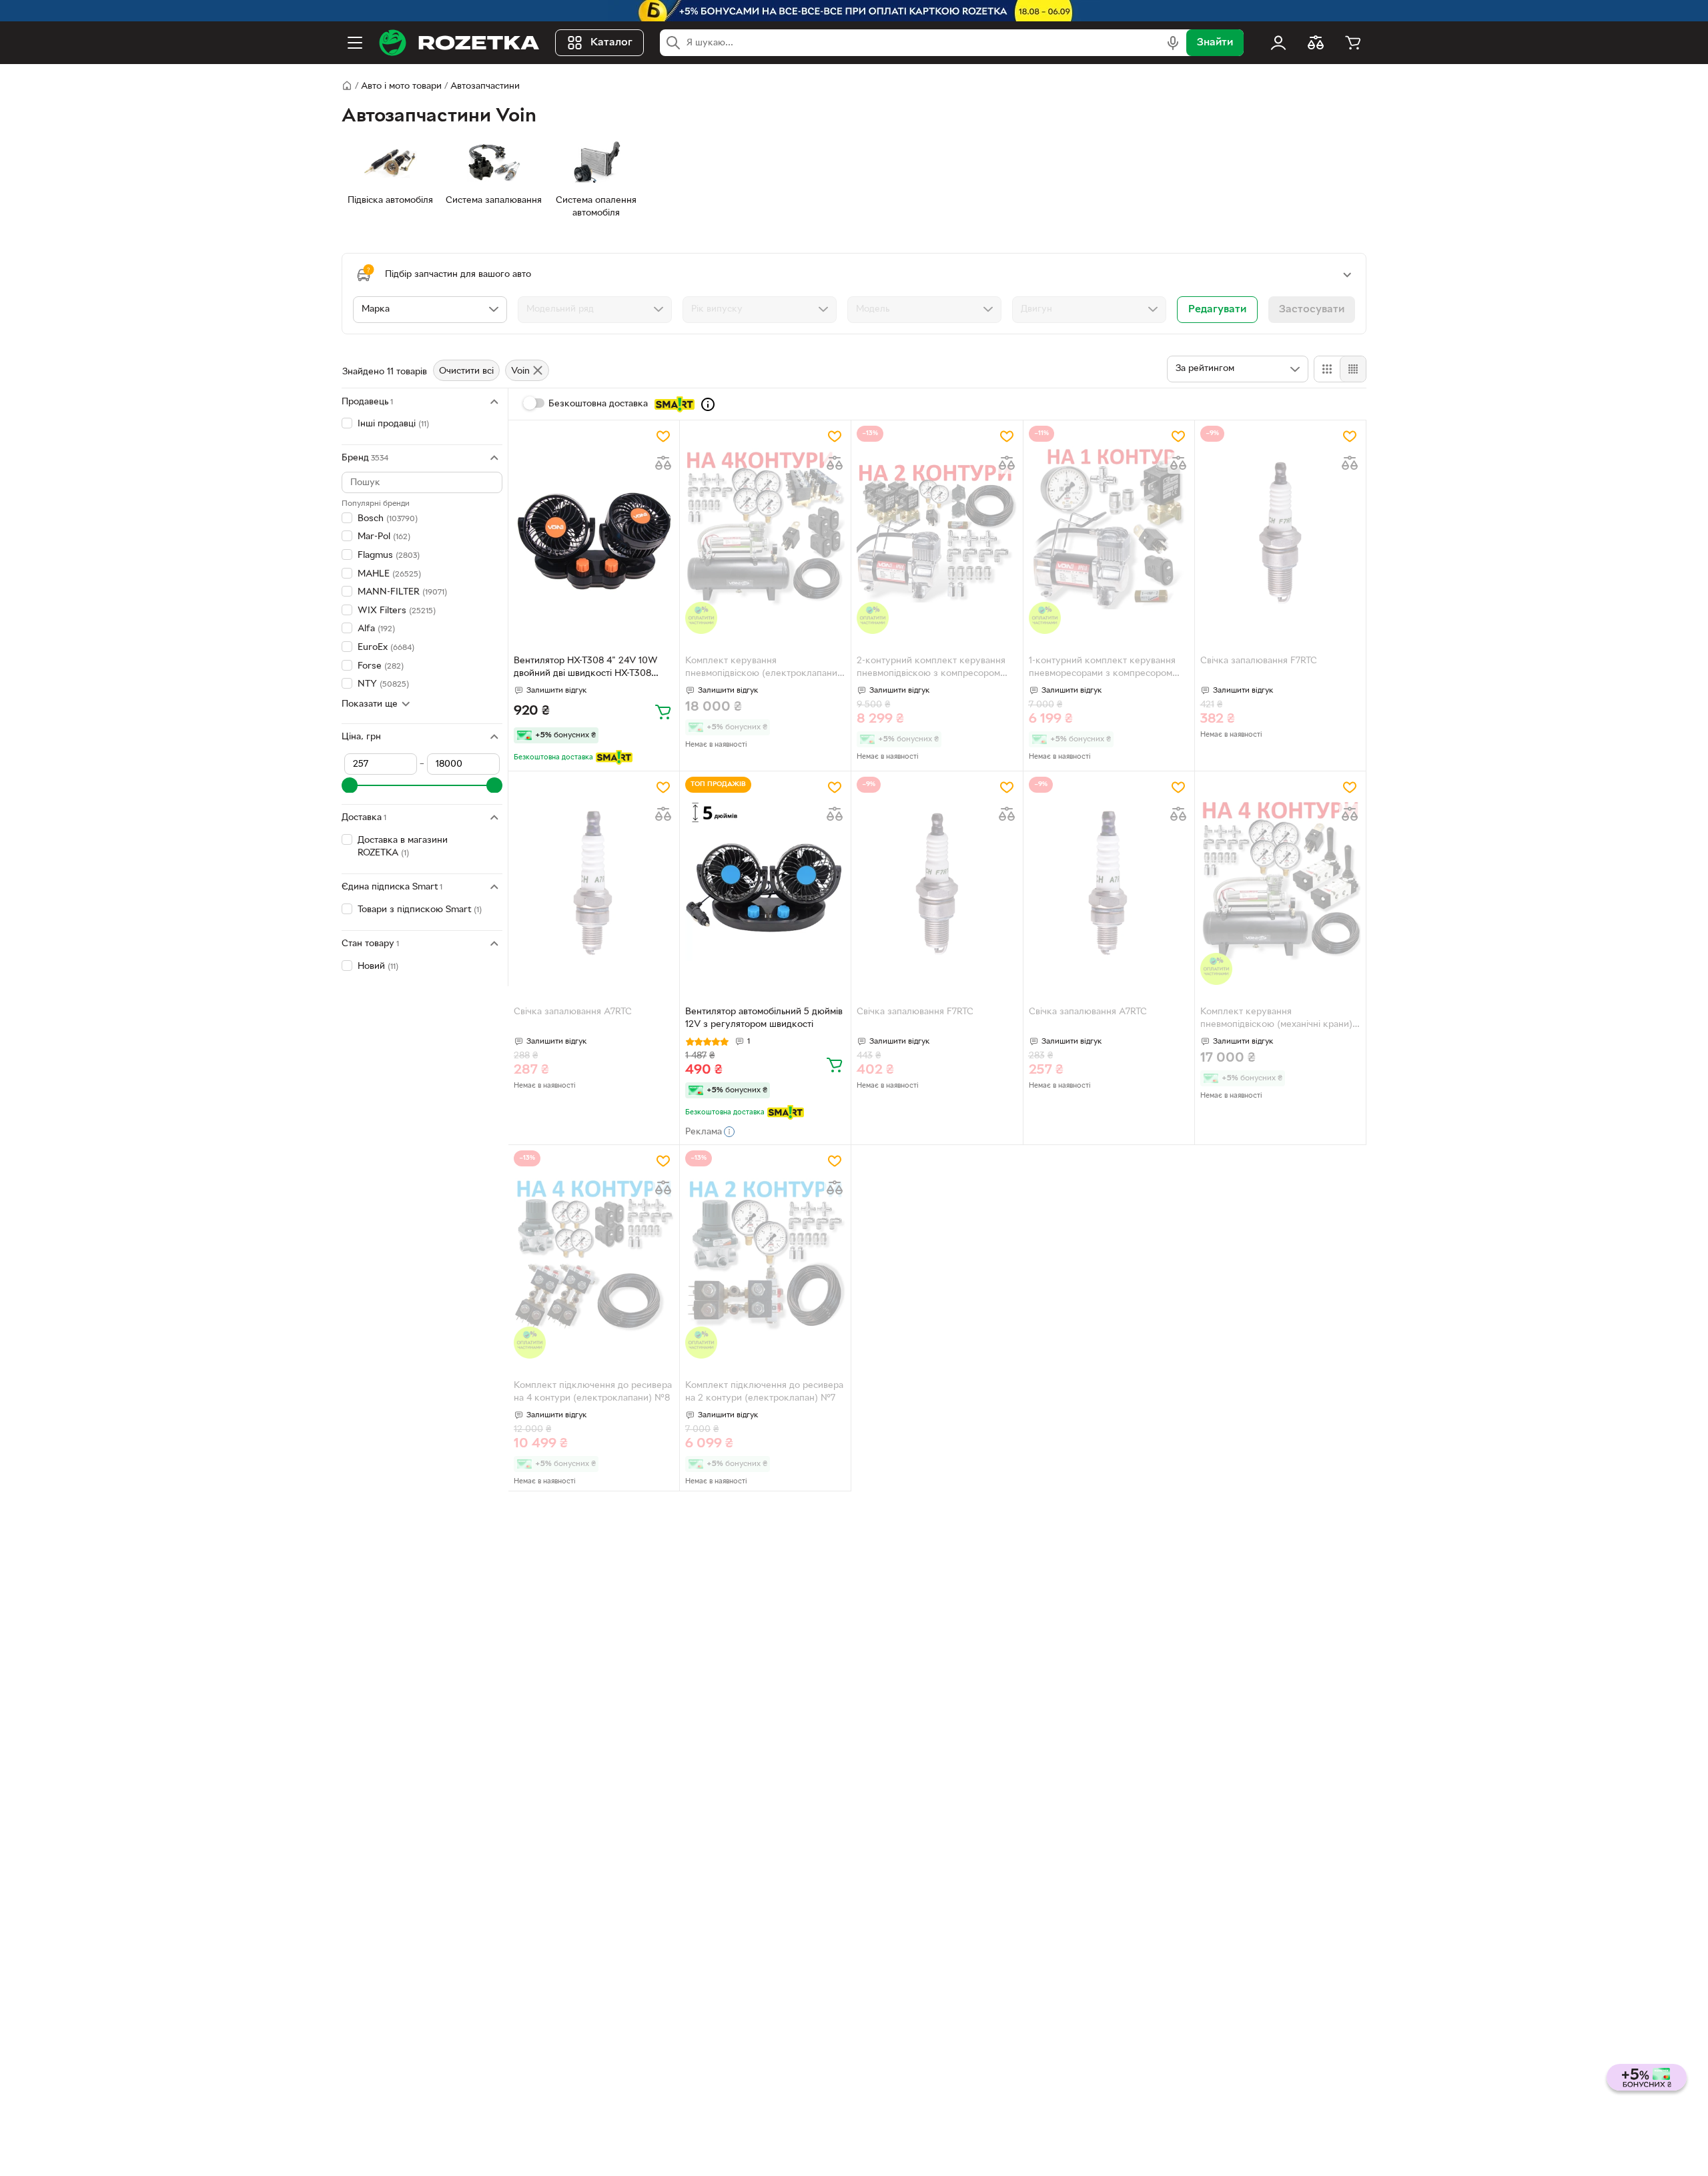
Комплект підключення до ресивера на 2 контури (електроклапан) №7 (764, 1392)
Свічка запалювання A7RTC (573, 1012)
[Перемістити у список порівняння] (663, 463)
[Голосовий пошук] (1173, 43)
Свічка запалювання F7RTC (1259, 661)
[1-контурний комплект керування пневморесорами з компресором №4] (1109, 530)
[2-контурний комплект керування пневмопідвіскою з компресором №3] (937, 530)
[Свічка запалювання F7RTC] (1280, 530)
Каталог (611, 43)
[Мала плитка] (1353, 369)
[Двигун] (1089, 310)
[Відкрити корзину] (1353, 43)
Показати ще (370, 704)
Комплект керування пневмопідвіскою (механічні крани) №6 (1276, 1020)
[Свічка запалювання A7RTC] (594, 881)
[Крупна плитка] (1327, 369)
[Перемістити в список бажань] (663, 436)
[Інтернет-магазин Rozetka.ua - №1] (459, 43)
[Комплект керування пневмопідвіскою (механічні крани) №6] (1280, 881)
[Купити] (663, 711)
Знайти (1215, 43)
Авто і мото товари (401, 86)
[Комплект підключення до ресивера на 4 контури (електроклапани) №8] (594, 1254)
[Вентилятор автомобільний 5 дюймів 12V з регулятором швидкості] (765, 881)
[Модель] (924, 310)
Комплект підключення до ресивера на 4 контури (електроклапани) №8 (593, 1392)
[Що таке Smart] (708, 404)
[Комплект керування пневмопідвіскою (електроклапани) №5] (765, 530)
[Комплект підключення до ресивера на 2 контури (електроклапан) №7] (765, 1254)
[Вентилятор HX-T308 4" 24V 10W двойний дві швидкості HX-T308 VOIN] (594, 530)
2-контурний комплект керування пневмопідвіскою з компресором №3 (931, 669)
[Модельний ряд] (595, 310)
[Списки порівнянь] (1316, 43)
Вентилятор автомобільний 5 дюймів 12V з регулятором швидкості (764, 1018)
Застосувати (1312, 310)
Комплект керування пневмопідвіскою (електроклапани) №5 (763, 669)
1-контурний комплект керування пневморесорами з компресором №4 (1102, 669)
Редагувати (1217, 310)
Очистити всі (466, 371)
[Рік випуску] (760, 310)
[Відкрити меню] (355, 43)
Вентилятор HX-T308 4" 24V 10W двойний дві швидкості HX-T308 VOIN (586, 669)
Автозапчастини (485, 86)
